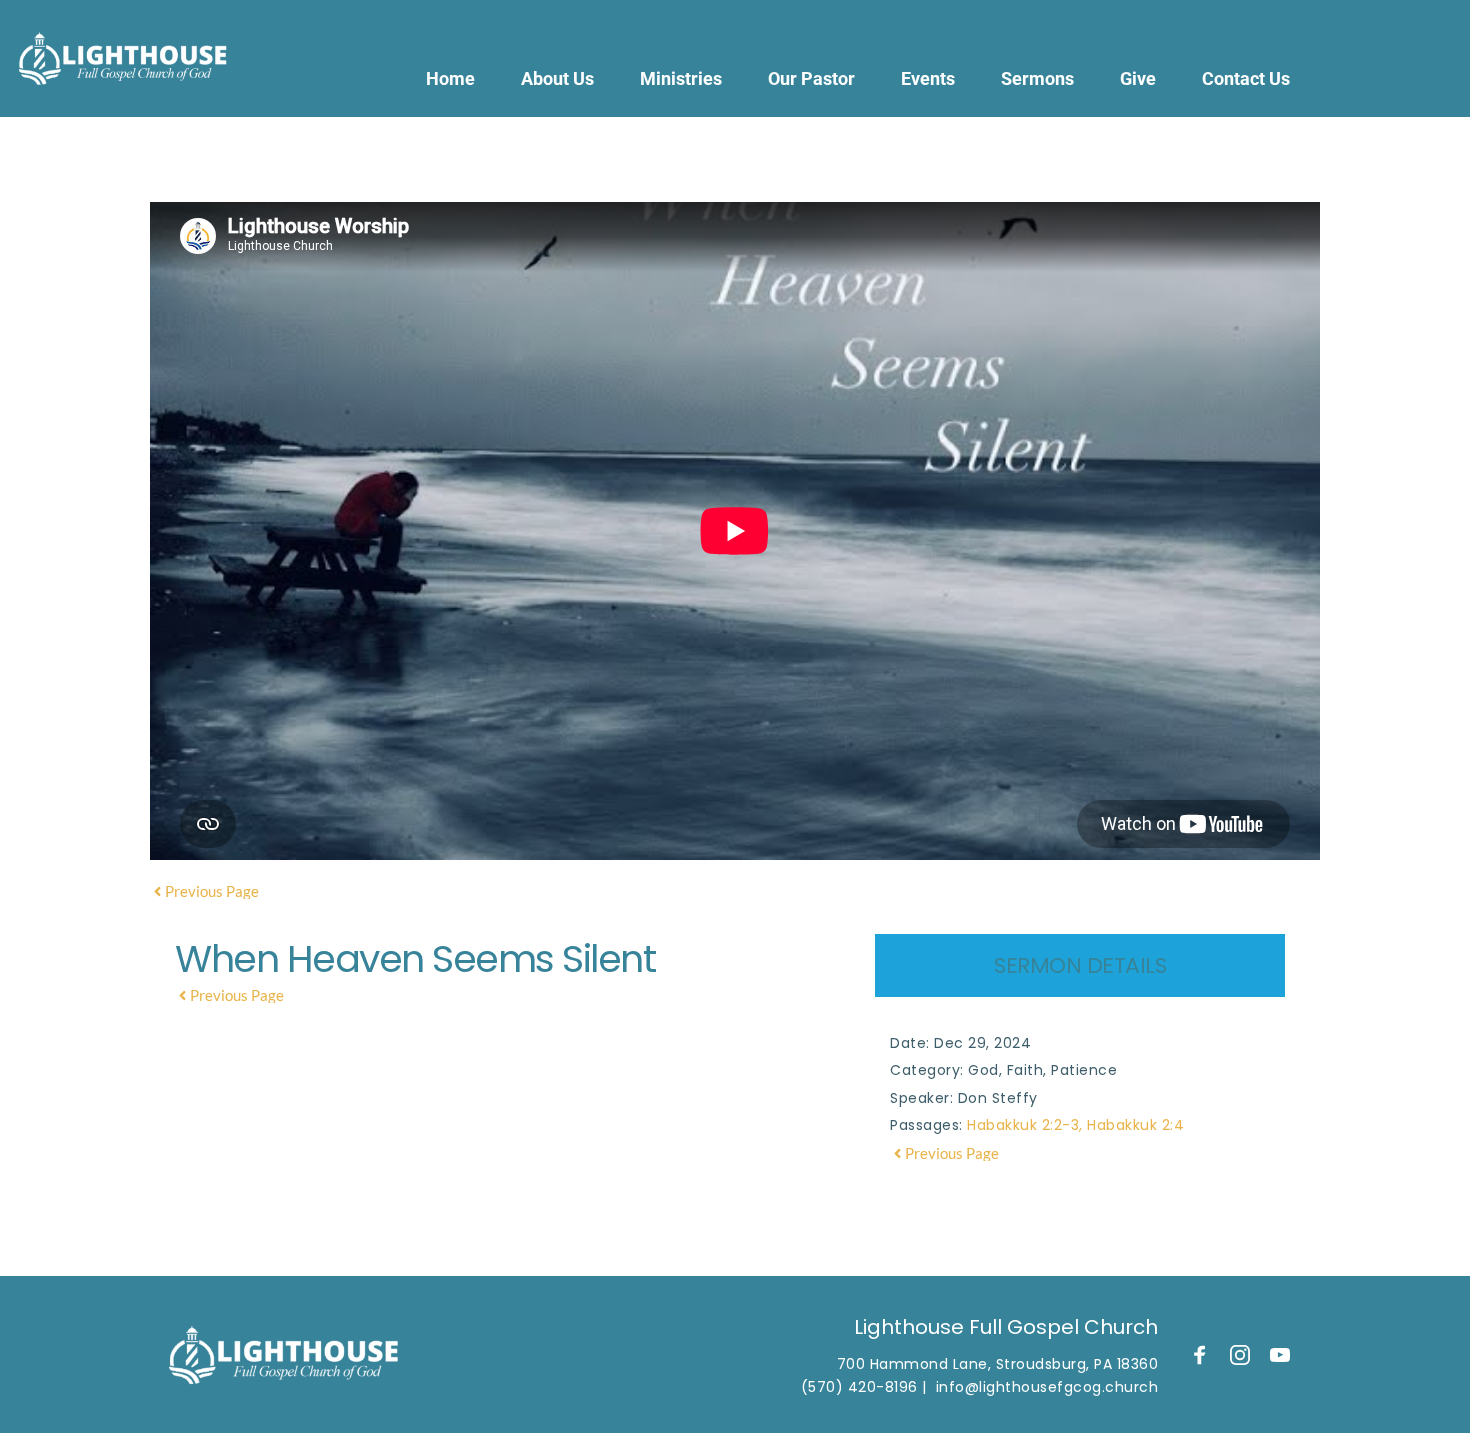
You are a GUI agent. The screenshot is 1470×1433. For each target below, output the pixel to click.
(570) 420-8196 (859, 1387)
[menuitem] (450, 78)
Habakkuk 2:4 (1135, 1125)
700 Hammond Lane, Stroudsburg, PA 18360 (998, 1364)
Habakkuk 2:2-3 (1023, 1125)
